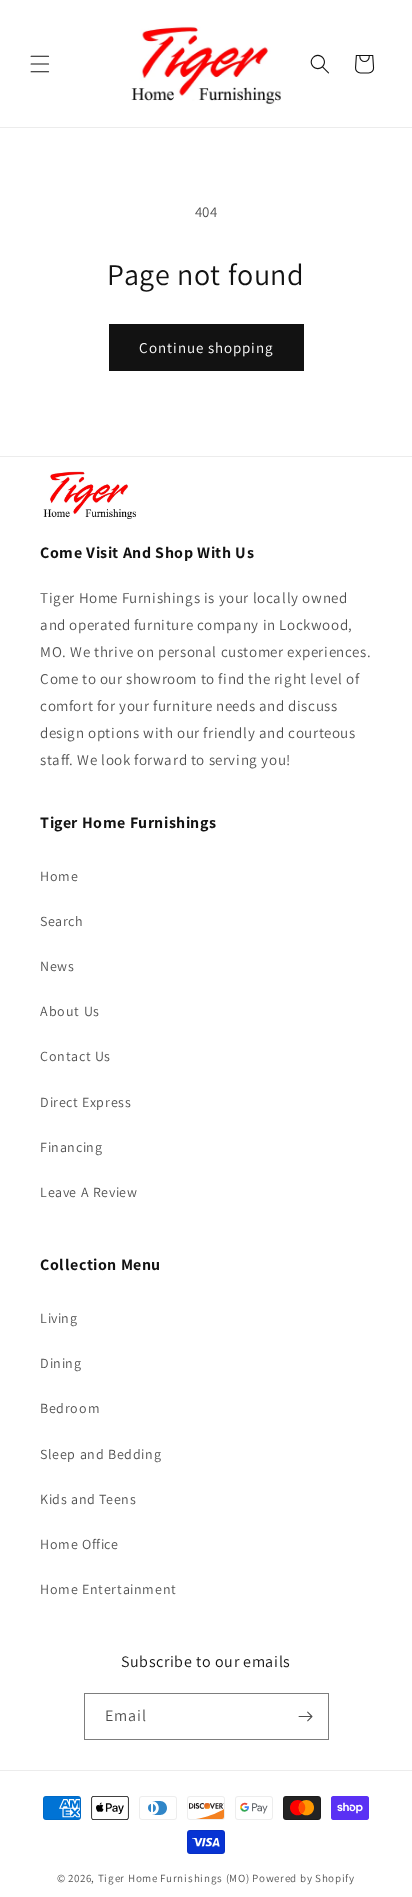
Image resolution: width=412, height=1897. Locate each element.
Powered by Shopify (303, 1878)
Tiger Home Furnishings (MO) (174, 1878)
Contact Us (75, 1056)
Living (59, 1318)
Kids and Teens (88, 1499)
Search (62, 921)
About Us (70, 1011)
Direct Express (85, 1102)
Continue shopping (206, 347)
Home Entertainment (108, 1589)
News (57, 966)
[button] (40, 64)
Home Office (79, 1544)
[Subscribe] (306, 1716)
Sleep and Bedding (100, 1454)
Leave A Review (88, 1192)
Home (59, 876)
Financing (71, 1147)
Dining (61, 1363)
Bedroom (70, 1408)
